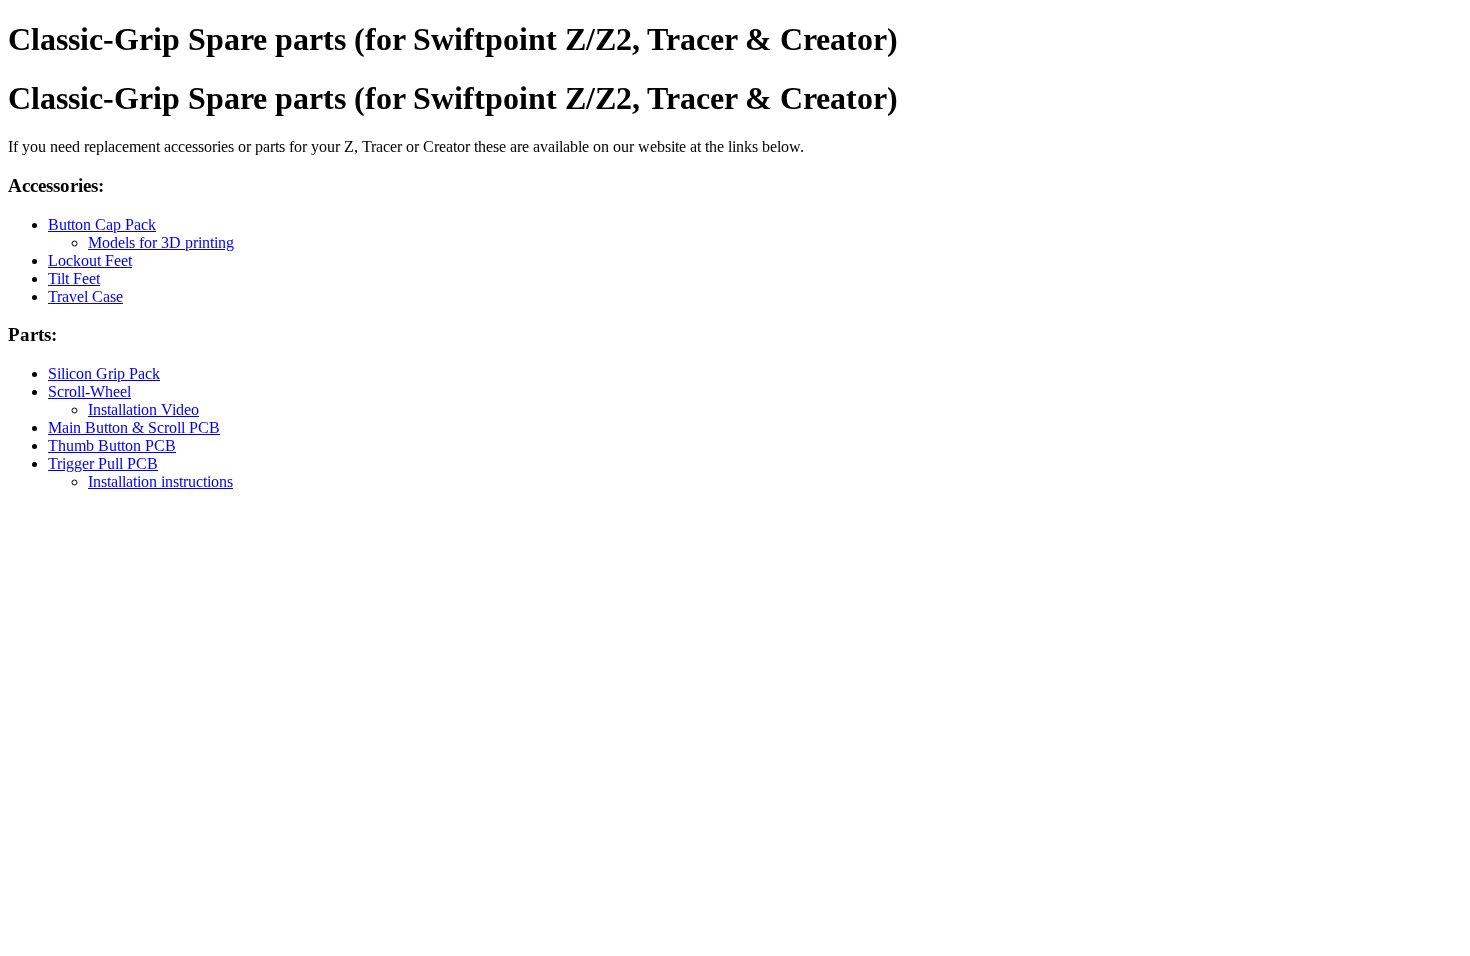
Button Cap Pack (102, 224)
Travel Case (85, 296)
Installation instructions (160, 481)
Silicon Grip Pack (104, 373)
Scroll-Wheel (89, 391)
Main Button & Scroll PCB (134, 427)
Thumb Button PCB (112, 445)
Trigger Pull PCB (103, 463)
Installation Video (143, 409)
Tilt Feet (74, 278)
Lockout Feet (90, 260)
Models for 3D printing (161, 242)
